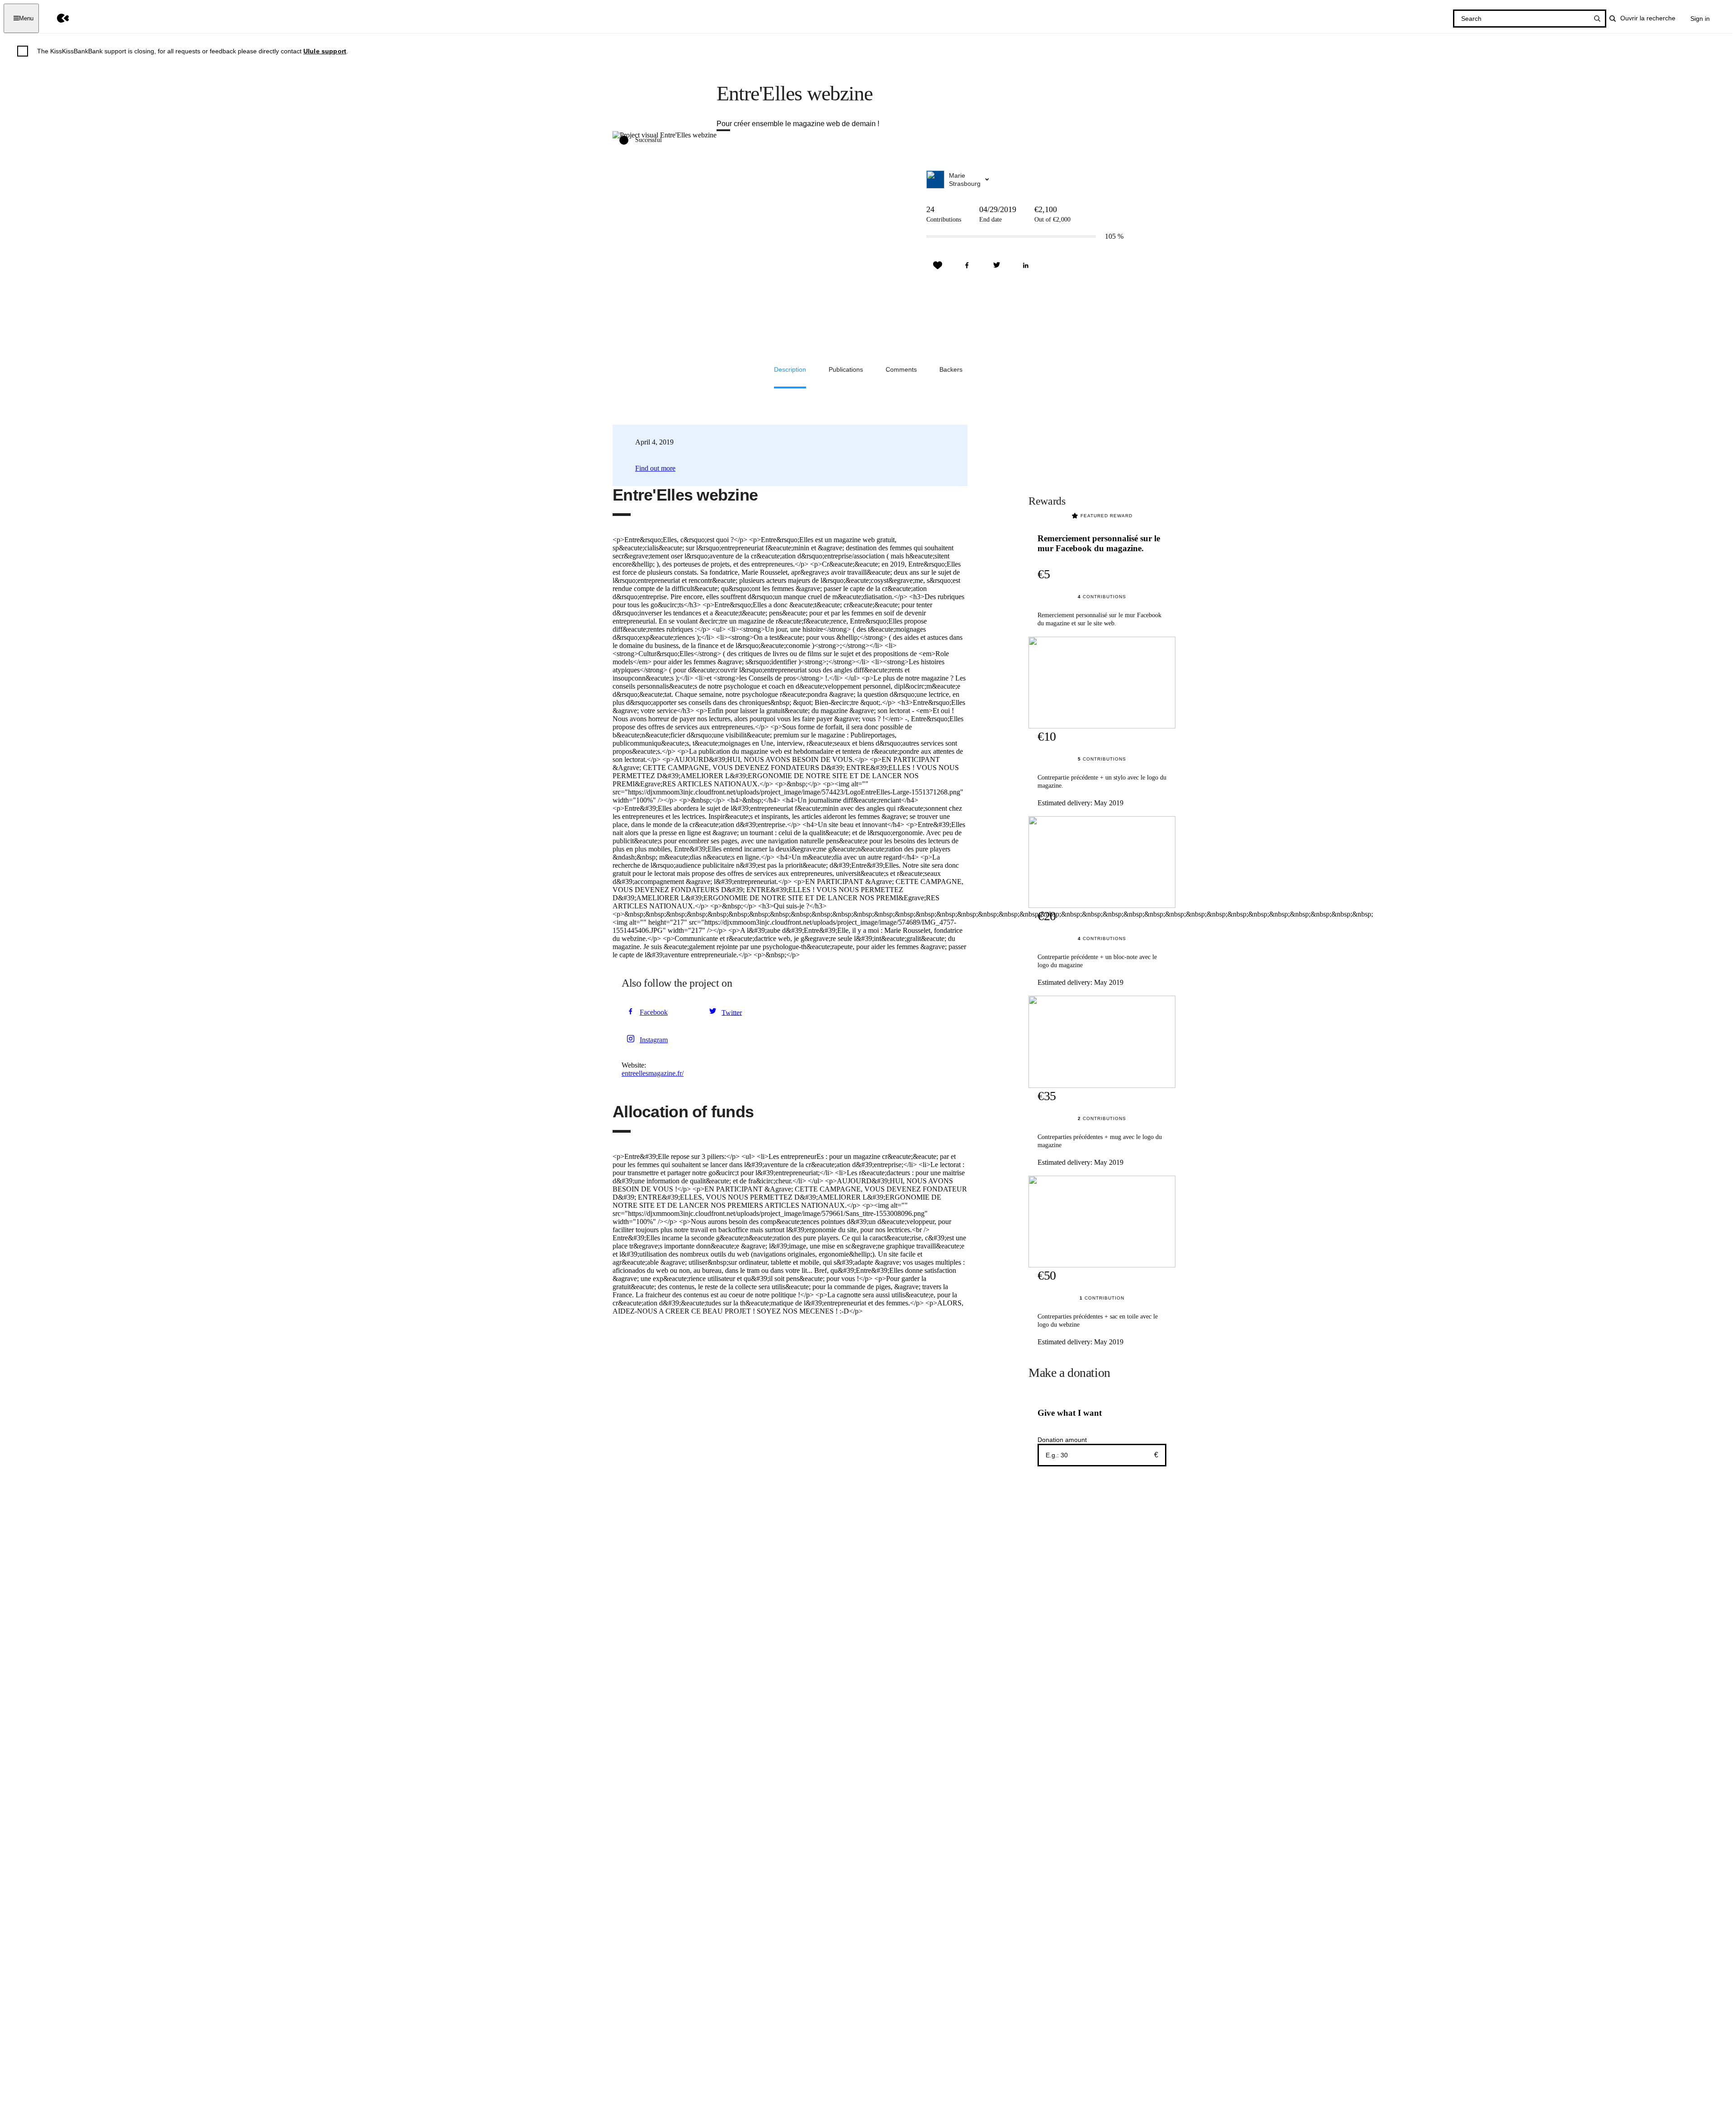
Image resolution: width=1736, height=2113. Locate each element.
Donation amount (1062, 1440)
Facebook (654, 1012)
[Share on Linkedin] (1026, 265)
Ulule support (325, 51)
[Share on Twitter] (996, 265)
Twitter (732, 1012)
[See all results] (1597, 19)
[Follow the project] (938, 265)
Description (790, 369)
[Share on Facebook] (967, 265)
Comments (901, 369)
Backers (951, 369)
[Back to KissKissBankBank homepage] (56, 18)
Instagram (654, 1040)
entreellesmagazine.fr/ (653, 1073)
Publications (846, 369)
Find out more (655, 468)
